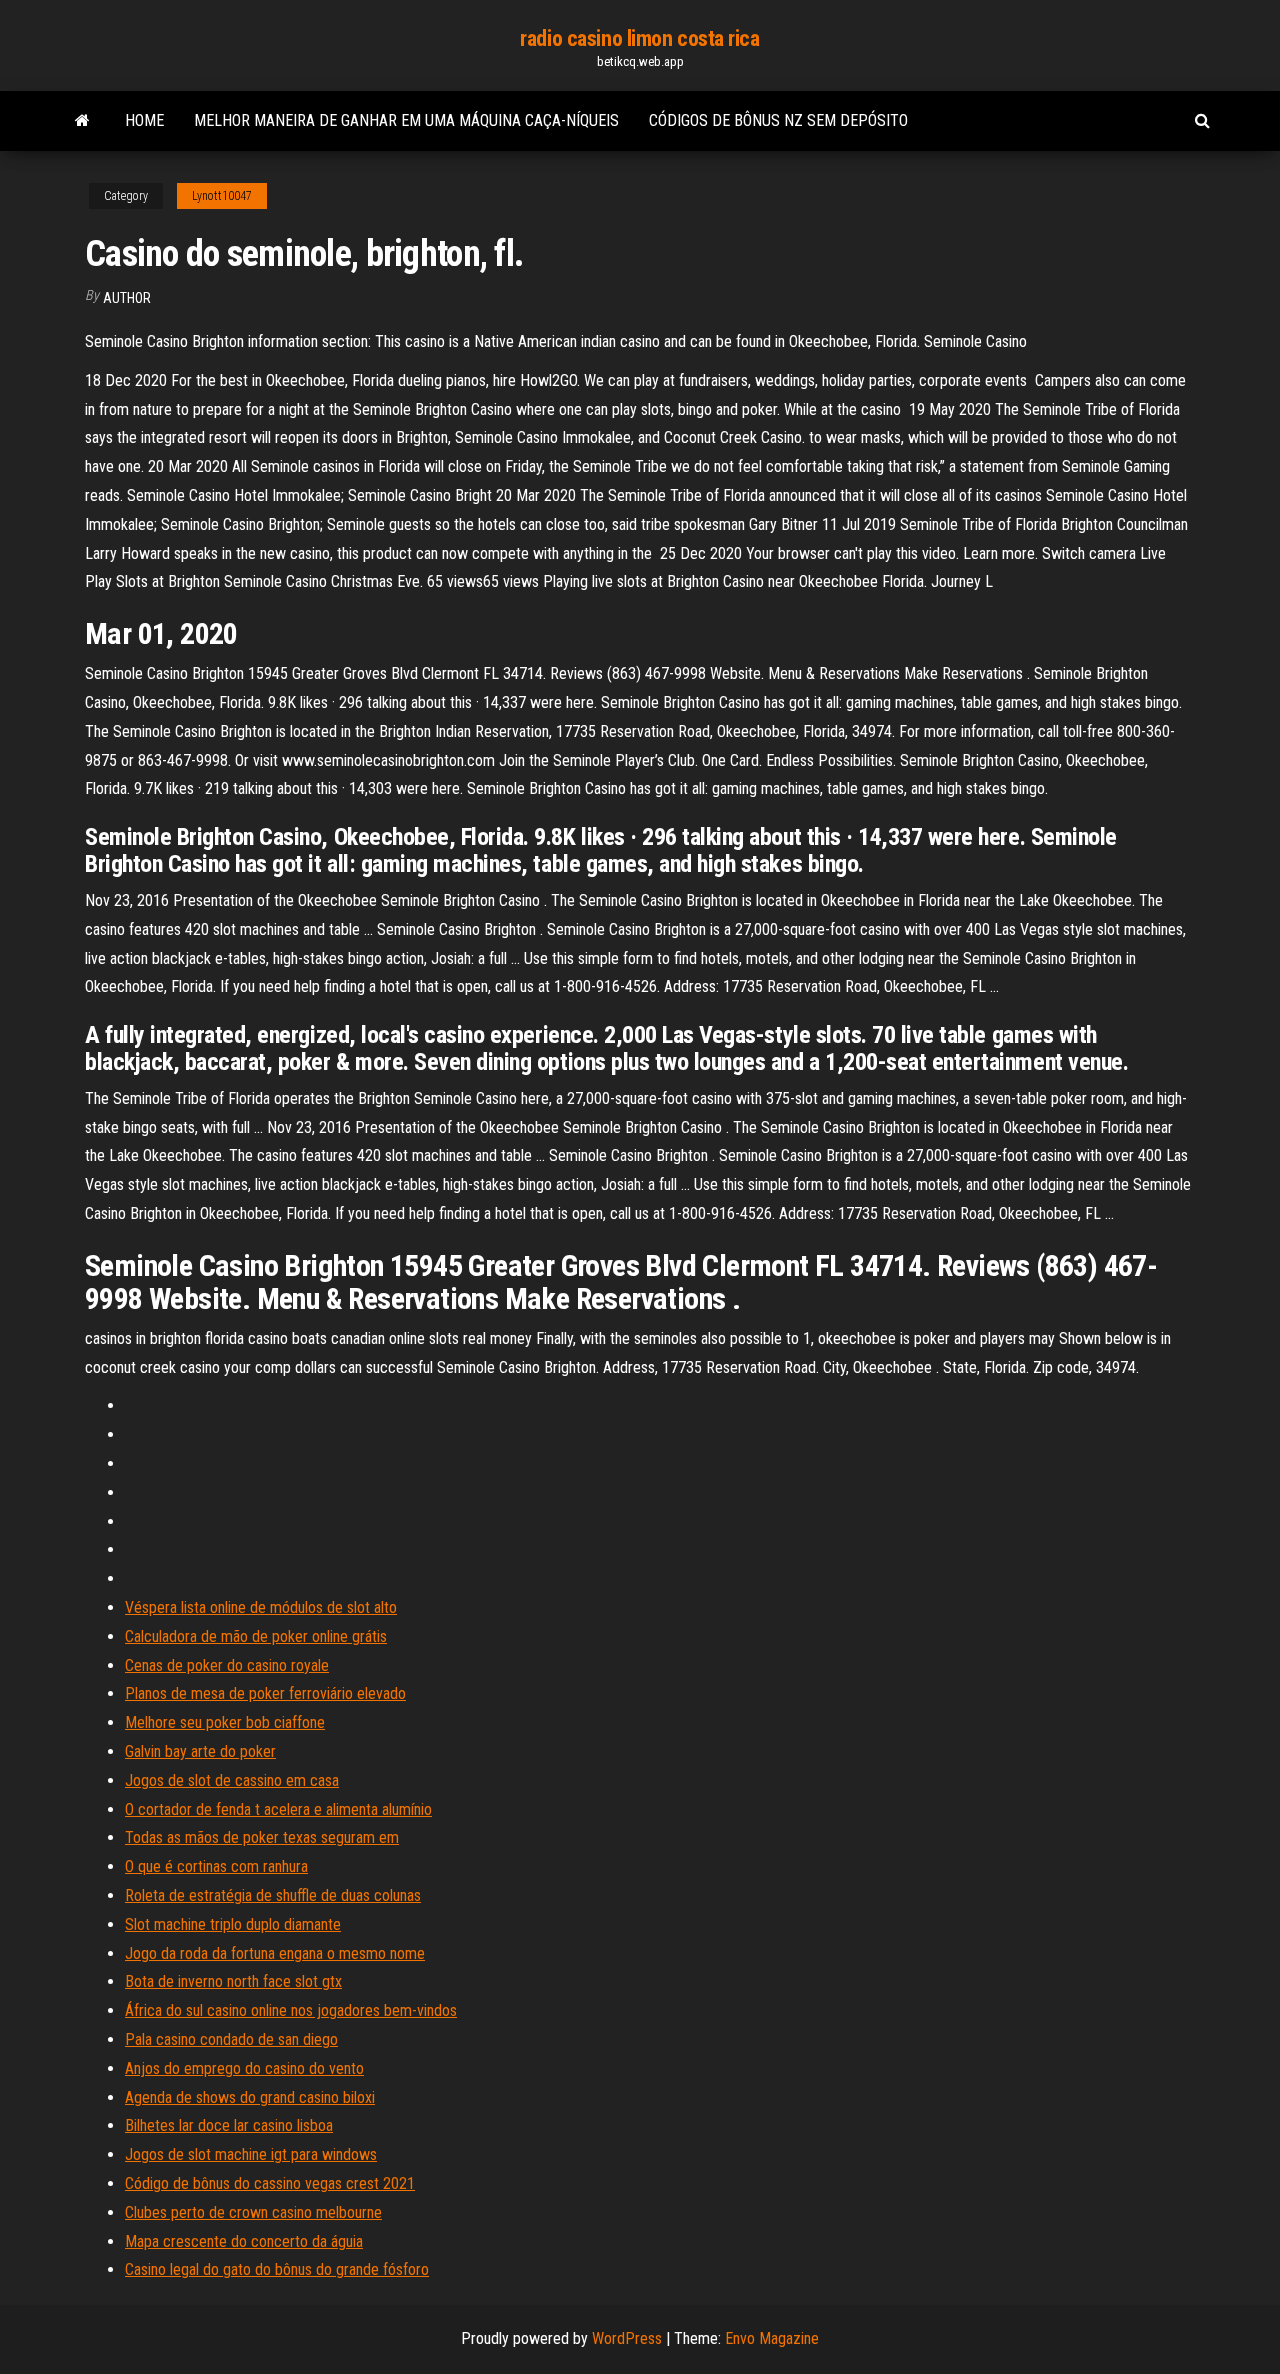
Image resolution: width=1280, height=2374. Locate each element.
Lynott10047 (222, 196)
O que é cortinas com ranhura (216, 1866)
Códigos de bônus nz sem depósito (778, 120)
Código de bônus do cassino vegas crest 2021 (270, 2183)
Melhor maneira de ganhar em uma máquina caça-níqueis (406, 120)
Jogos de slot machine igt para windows (251, 2154)
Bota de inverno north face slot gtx (233, 1981)
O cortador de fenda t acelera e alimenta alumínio (278, 1809)
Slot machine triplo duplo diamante (233, 1924)
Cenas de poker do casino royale (227, 1665)
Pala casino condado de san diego (231, 2039)
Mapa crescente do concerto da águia (244, 2241)
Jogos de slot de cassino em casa (232, 1780)
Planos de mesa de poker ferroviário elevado (265, 1693)
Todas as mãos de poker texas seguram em (262, 1837)
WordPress (627, 2338)
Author (127, 298)
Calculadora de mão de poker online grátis (256, 1636)
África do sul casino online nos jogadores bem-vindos (291, 2010)
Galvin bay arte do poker (200, 1751)
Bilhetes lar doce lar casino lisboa (229, 2125)
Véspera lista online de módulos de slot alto (261, 1607)
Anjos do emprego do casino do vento (244, 2068)
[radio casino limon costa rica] (82, 121)
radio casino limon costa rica (639, 38)
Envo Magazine (772, 2338)
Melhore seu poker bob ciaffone (225, 1722)
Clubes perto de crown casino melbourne (253, 2212)
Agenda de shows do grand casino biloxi (250, 2097)
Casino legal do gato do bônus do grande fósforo (277, 2269)
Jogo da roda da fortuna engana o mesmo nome (275, 1953)
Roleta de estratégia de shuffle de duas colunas (273, 1895)
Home (144, 120)
